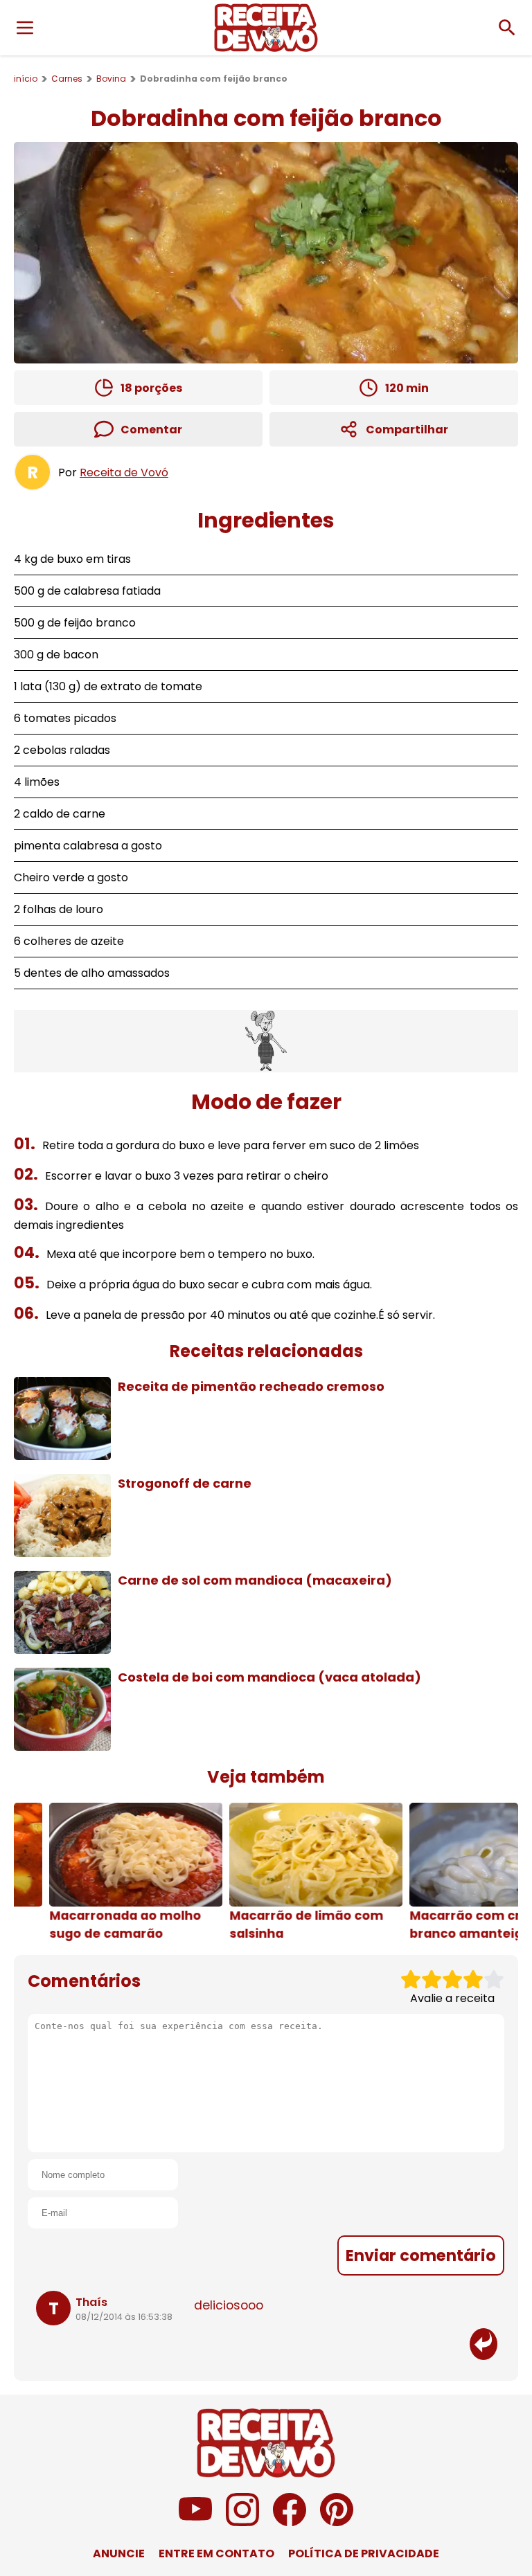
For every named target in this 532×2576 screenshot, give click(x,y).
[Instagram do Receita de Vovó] (242, 2522)
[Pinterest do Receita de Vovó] (337, 2522)
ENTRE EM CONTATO (216, 2554)
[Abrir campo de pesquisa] (507, 28)
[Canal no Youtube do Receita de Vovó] (195, 2522)
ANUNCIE (119, 2554)
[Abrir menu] (25, 28)
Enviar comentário (421, 2255)
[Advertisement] (266, 1041)
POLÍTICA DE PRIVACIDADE (364, 2554)
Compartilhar (407, 430)
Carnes (67, 79)
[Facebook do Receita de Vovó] (290, 2522)
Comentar (151, 430)
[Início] (266, 28)
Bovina (111, 79)
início (26, 79)
